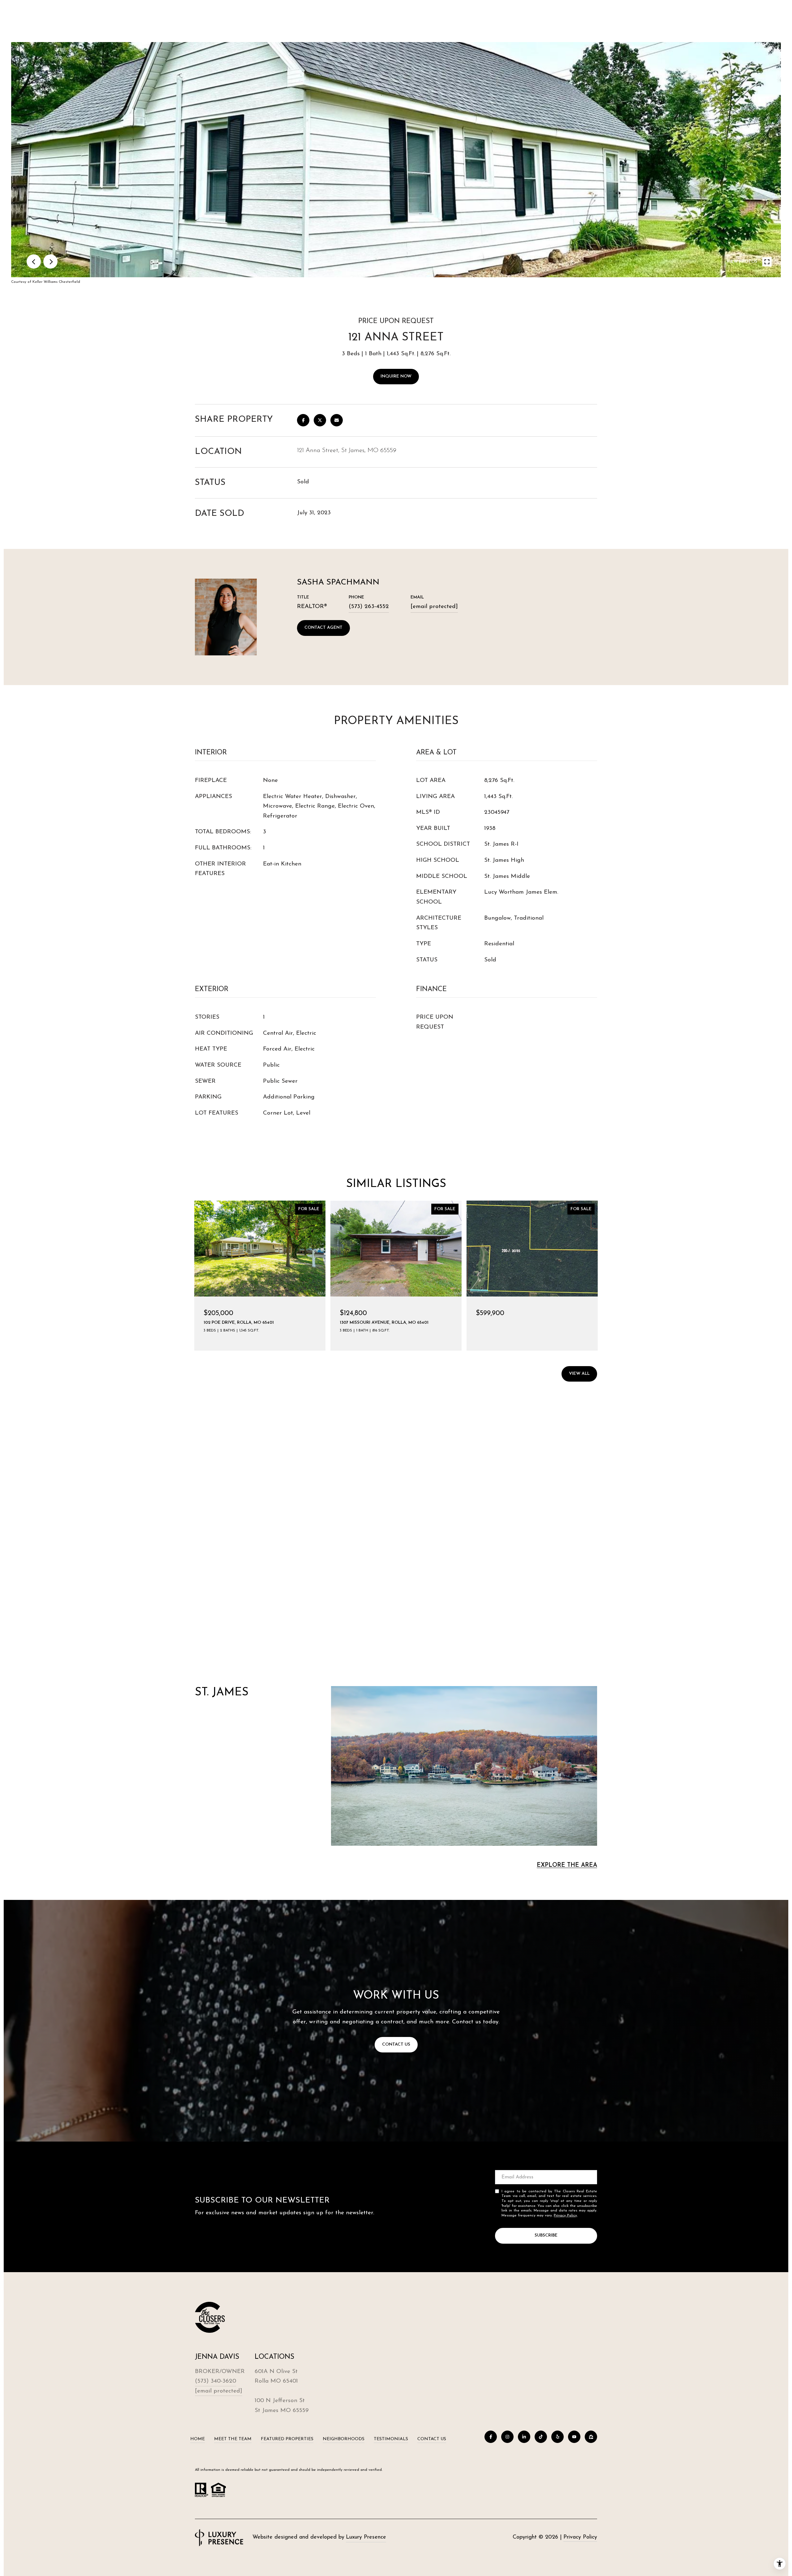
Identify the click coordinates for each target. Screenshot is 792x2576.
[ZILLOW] (591, 2437)
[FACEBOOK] (491, 2437)
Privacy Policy (565, 2216)
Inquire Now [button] (396, 376)
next (50, 261)
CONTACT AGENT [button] (323, 628)
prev (34, 261)
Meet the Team (233, 2439)
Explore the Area (567, 1865)
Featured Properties (287, 2439)
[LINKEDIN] (524, 2437)
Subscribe (546, 2235)
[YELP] (557, 2437)
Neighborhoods (344, 2439)
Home (198, 2439)
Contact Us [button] (396, 2045)
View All (579, 1374)
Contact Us (432, 2439)
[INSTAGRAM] (507, 2437)
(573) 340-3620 (215, 2381)
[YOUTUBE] (574, 2437)
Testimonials (391, 2439)
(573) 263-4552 (369, 607)
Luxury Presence (366, 2537)
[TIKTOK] (541, 2437)
